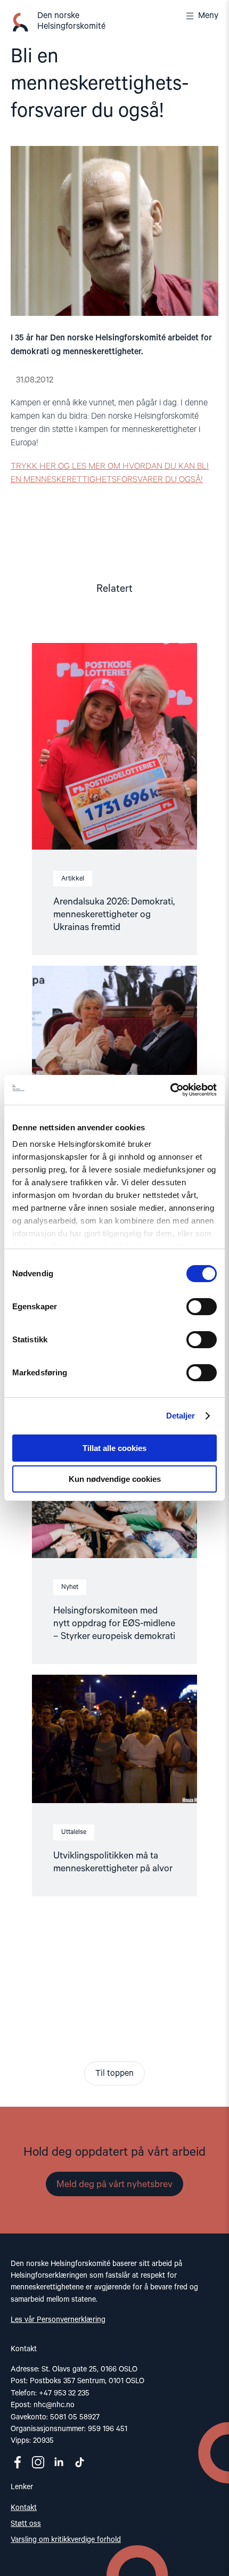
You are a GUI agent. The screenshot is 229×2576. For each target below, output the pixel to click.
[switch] (202, 1307)
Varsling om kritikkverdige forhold (66, 2540)
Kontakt (24, 2508)
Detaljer (181, 1416)
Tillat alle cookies (114, 1448)
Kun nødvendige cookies (115, 1479)
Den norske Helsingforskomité (71, 21)
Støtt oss (26, 2524)
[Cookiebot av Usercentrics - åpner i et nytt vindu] (170, 1090)
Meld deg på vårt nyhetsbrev (114, 2184)
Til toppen (114, 2074)
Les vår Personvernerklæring (58, 2320)
